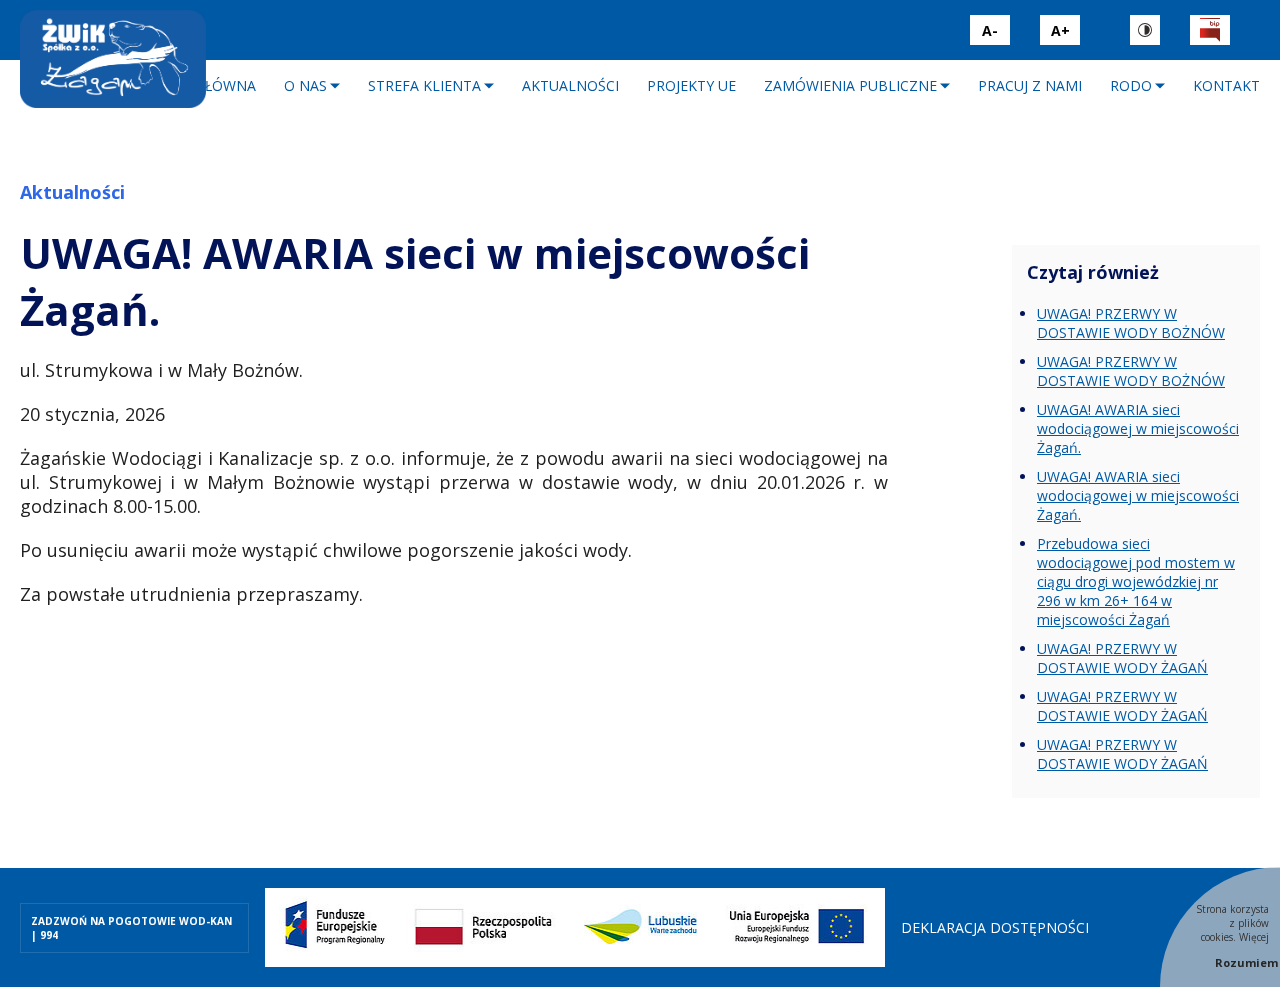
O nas (305, 85)
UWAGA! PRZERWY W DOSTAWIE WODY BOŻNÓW (1131, 323)
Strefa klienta (424, 85)
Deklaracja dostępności (995, 927)
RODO (1131, 85)
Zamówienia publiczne (850, 85)
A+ (1060, 30)
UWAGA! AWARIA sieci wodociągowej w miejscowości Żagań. (1138, 428)
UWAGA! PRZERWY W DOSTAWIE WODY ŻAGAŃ (1122, 658)
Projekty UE (691, 85)
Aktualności (570, 85)
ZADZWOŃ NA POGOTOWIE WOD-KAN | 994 (131, 928)
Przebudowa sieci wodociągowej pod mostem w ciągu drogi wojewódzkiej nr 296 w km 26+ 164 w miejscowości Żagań (1136, 581)
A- (990, 30)
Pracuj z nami (1030, 85)
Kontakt (1226, 85)
